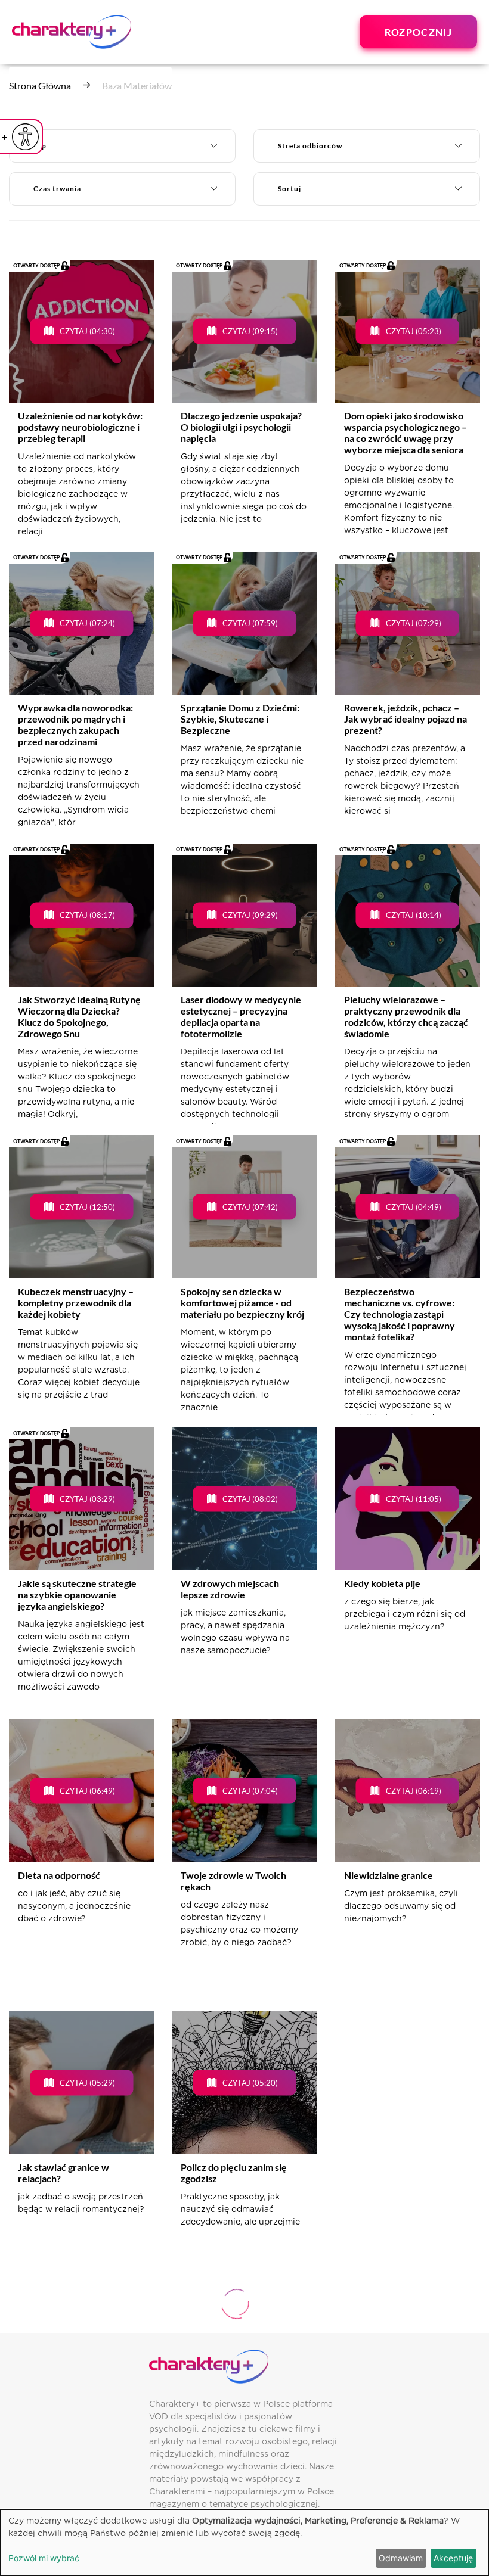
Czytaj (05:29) (87, 2082)
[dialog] (244, 2543)
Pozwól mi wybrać (44, 2558)
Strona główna (40, 85)
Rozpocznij (418, 32)
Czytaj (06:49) (87, 1790)
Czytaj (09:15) (250, 331)
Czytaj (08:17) (87, 914)
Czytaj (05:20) (250, 2082)
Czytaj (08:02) (250, 1498)
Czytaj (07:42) (250, 1206)
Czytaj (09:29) (250, 914)
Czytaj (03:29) (87, 1498)
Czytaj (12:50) (87, 1206)
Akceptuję (453, 2558)
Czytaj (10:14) (414, 914)
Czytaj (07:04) (250, 1790)
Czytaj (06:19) (414, 1790)
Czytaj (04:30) (87, 331)
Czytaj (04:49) (414, 1206)
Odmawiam (401, 2558)
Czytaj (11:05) (414, 1498)
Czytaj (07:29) (414, 623)
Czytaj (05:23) (414, 331)
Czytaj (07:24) (87, 623)
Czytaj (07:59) (250, 623)
